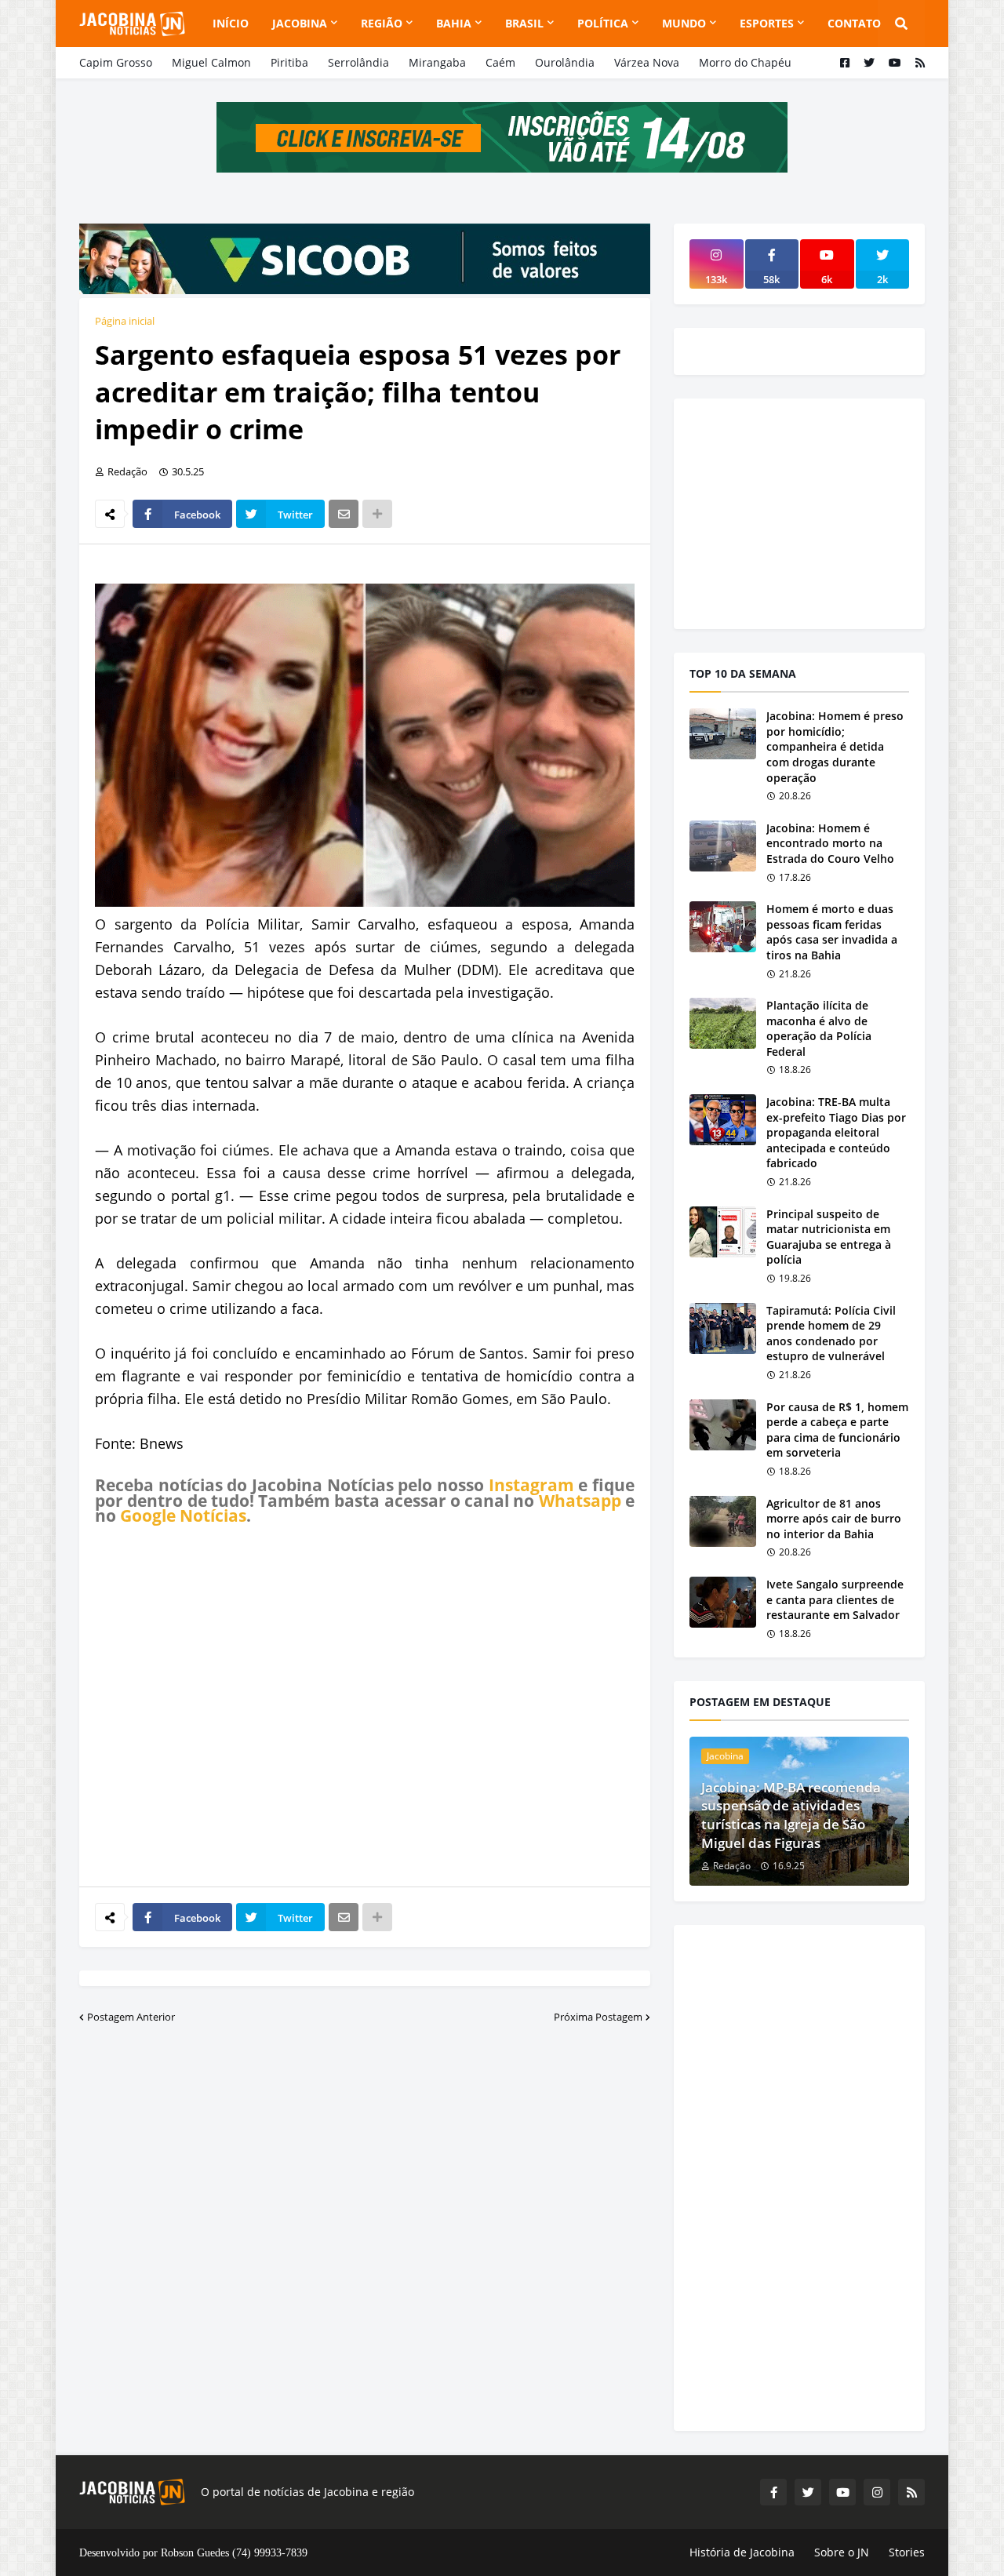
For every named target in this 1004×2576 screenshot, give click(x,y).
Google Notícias (183, 1515)
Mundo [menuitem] (684, 23)
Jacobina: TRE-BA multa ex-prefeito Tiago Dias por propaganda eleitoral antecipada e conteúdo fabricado (836, 1132)
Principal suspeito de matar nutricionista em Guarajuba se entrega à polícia (829, 1237)
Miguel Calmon (211, 62)
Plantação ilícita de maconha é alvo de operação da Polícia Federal (819, 1028)
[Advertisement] (365, 1705)
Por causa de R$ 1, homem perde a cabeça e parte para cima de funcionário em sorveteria (837, 1430)
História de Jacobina (742, 2552)
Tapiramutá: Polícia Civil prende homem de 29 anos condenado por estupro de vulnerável (831, 1333)
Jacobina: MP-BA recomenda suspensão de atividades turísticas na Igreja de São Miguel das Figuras (791, 1815)
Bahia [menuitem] (454, 23)
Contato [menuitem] (854, 23)
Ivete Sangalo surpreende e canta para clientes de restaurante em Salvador (835, 1599)
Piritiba (289, 62)
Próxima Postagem (598, 2017)
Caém (500, 62)
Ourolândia (565, 62)
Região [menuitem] (382, 23)
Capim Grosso (116, 62)
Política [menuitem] (603, 23)
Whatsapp (580, 1501)
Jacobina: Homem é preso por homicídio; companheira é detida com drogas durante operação (835, 746)
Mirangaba (437, 62)
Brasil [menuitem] (524, 23)
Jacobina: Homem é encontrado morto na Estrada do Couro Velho (830, 843)
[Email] (344, 514)
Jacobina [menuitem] (300, 23)
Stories (907, 2552)
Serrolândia (358, 62)
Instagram (531, 1485)
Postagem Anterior (131, 2017)
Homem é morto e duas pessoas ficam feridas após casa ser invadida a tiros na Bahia (832, 932)
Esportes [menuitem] (767, 23)
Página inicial (125, 321)
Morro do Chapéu (745, 62)
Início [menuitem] (231, 23)
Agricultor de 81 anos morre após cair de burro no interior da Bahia (834, 1519)
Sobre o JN (842, 2552)
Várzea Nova (647, 62)
